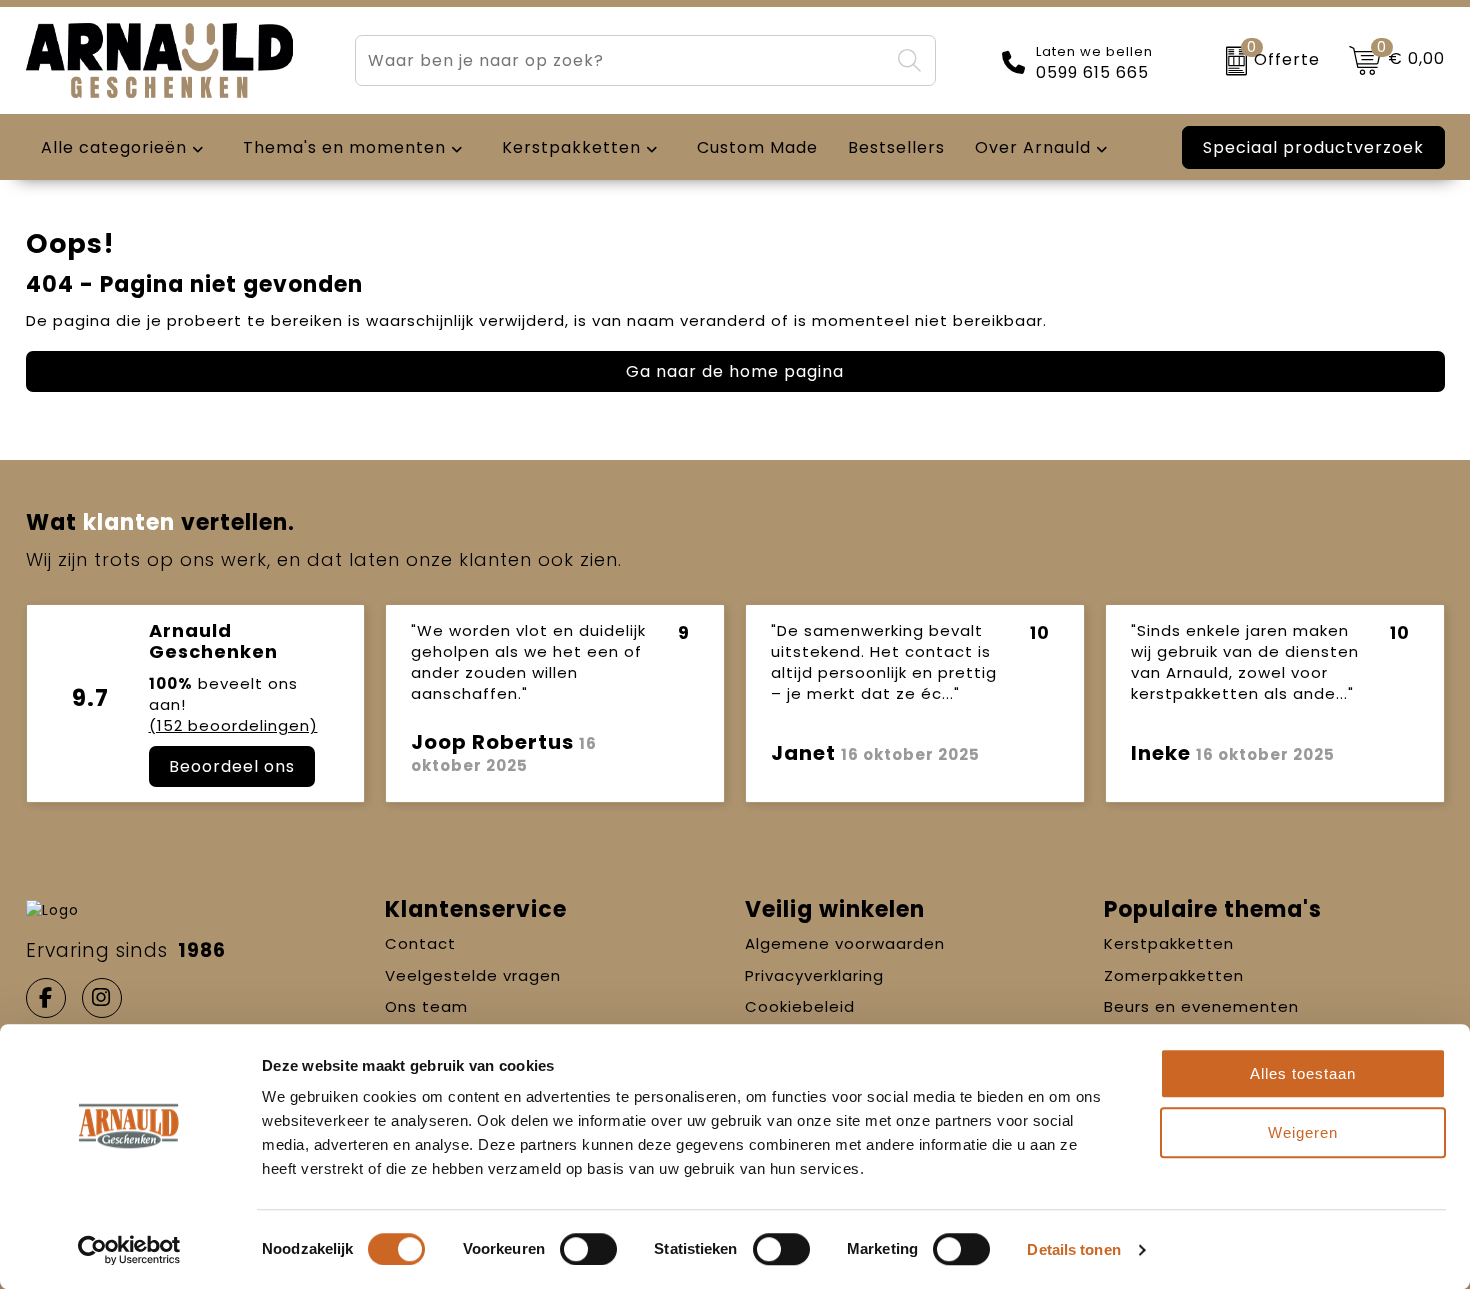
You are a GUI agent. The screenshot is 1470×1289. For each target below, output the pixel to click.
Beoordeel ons (232, 766)
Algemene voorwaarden (845, 943)
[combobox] (622, 60)
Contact (420, 943)
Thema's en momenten (344, 147)
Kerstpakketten (1169, 943)
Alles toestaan (1303, 1073)
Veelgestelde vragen (473, 975)
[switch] (588, 1249)
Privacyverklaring (814, 975)
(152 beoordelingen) (233, 725)
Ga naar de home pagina (735, 371)
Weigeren (1303, 1132)
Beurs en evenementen (1201, 1006)
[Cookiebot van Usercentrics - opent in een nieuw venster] (129, 1250)
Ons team (426, 1006)
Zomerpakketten (1174, 975)
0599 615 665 (1092, 73)
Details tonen (1073, 1249)
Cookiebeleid (800, 1006)
